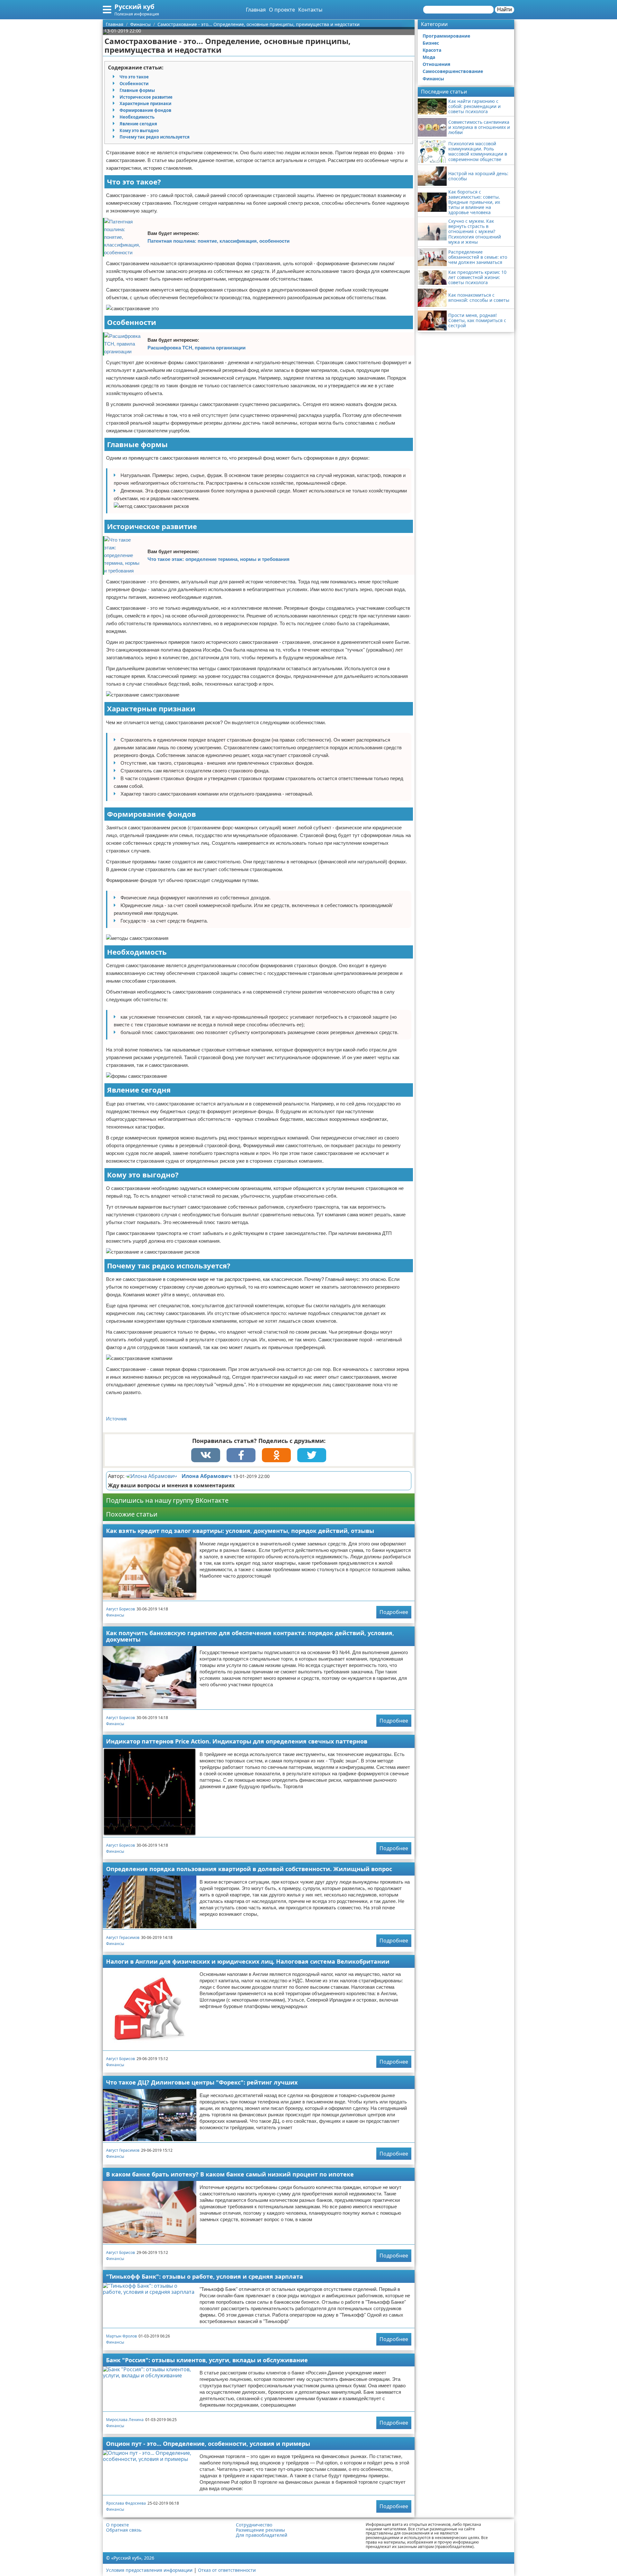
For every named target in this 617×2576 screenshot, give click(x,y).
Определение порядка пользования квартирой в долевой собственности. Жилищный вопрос (249, 1869)
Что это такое (134, 77)
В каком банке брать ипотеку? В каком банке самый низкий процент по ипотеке (230, 2174)
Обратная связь (124, 2530)
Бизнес (431, 43)
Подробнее (394, 1612)
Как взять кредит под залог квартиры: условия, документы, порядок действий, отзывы (240, 1531)
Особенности (134, 84)
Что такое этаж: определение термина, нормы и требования (219, 559)
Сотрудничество (254, 2525)
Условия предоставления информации (149, 2570)
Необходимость (137, 117)
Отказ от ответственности (227, 2570)
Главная (256, 10)
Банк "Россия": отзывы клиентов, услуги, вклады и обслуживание (207, 2360)
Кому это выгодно (139, 131)
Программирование (446, 36)
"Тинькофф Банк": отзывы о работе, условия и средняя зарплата (205, 2276)
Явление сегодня (138, 124)
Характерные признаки (145, 104)
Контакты (310, 10)
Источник (116, 1419)
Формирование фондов (145, 110)
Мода (429, 57)
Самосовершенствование (453, 71)
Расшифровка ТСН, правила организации (197, 348)
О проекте (282, 10)
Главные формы (137, 90)
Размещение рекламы (260, 2530)
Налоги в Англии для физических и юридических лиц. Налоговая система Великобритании (248, 1961)
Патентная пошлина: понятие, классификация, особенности (219, 241)
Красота (432, 50)
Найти (505, 9)
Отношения (436, 64)
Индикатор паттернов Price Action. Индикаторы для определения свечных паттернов (237, 1741)
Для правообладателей (262, 2535)
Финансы (115, 1615)
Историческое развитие (146, 97)
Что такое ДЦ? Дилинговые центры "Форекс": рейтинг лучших (202, 2082)
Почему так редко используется (155, 137)
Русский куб (134, 7)
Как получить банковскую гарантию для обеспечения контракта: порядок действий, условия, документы (250, 1636)
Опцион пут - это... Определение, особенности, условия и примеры (208, 2444)
